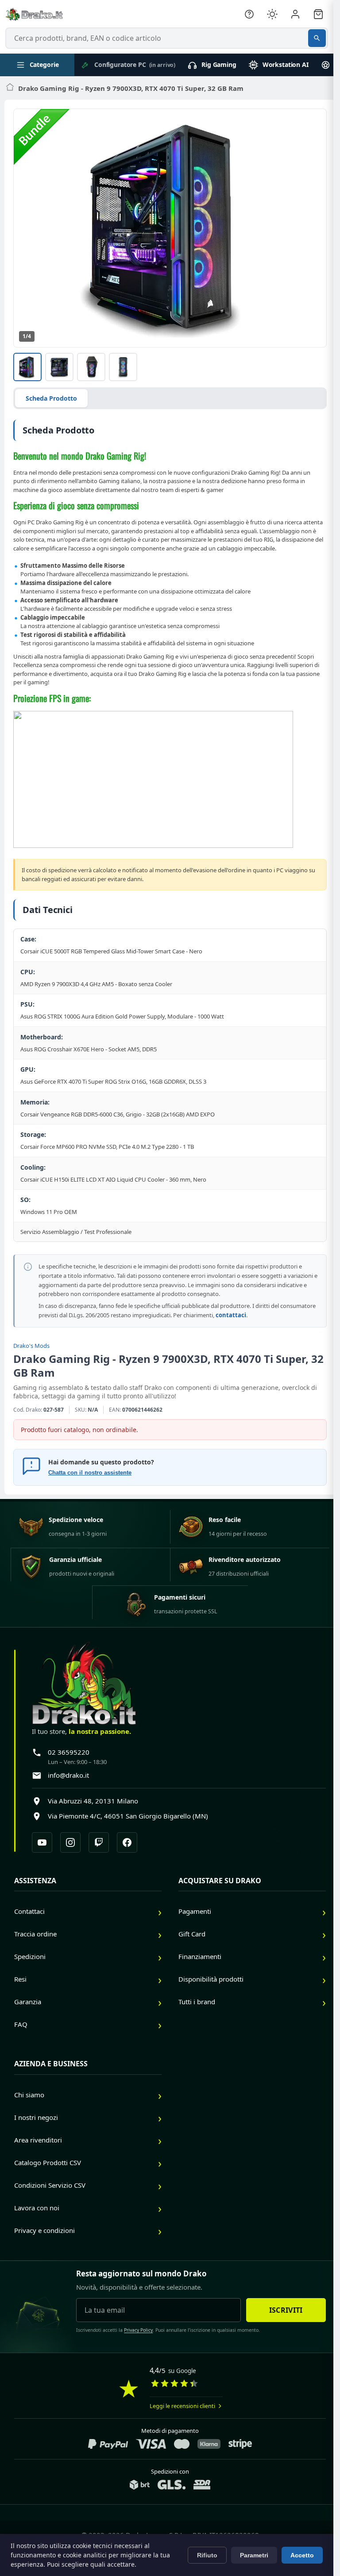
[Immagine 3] (91, 367)
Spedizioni (30, 1956)
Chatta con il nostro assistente (90, 1473)
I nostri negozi (36, 2117)
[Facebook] (127, 1842)
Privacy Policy (138, 2330)
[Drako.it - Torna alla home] (34, 14)
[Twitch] (99, 1842)
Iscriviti (286, 2310)
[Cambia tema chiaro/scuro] (272, 14)
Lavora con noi (37, 2208)
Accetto (302, 2555)
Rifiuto (207, 2555)
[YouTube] (42, 1842)
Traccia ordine (35, 1934)
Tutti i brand (197, 2002)
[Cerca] (317, 38)
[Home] (10, 88)
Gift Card (192, 1934)
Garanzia (28, 2002)
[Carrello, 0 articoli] (318, 14)
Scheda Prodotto (51, 398)
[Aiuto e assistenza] (249, 14)
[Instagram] (70, 1842)
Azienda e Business (51, 2064)
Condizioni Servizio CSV (50, 2185)
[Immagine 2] (59, 367)
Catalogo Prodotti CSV (48, 2162)
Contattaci (29, 1911)
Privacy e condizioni (44, 2230)
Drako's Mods (31, 1346)
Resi (20, 1979)
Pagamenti (195, 1911)
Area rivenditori (38, 2140)
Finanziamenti (200, 1956)
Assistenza (35, 1881)
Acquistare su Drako (220, 1881)
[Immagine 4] (123, 367)
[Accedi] (295, 14)
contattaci (231, 1315)
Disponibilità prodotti (211, 1979)
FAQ (21, 2024)
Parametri (254, 2555)
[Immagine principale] (27, 367)
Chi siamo (29, 2095)
